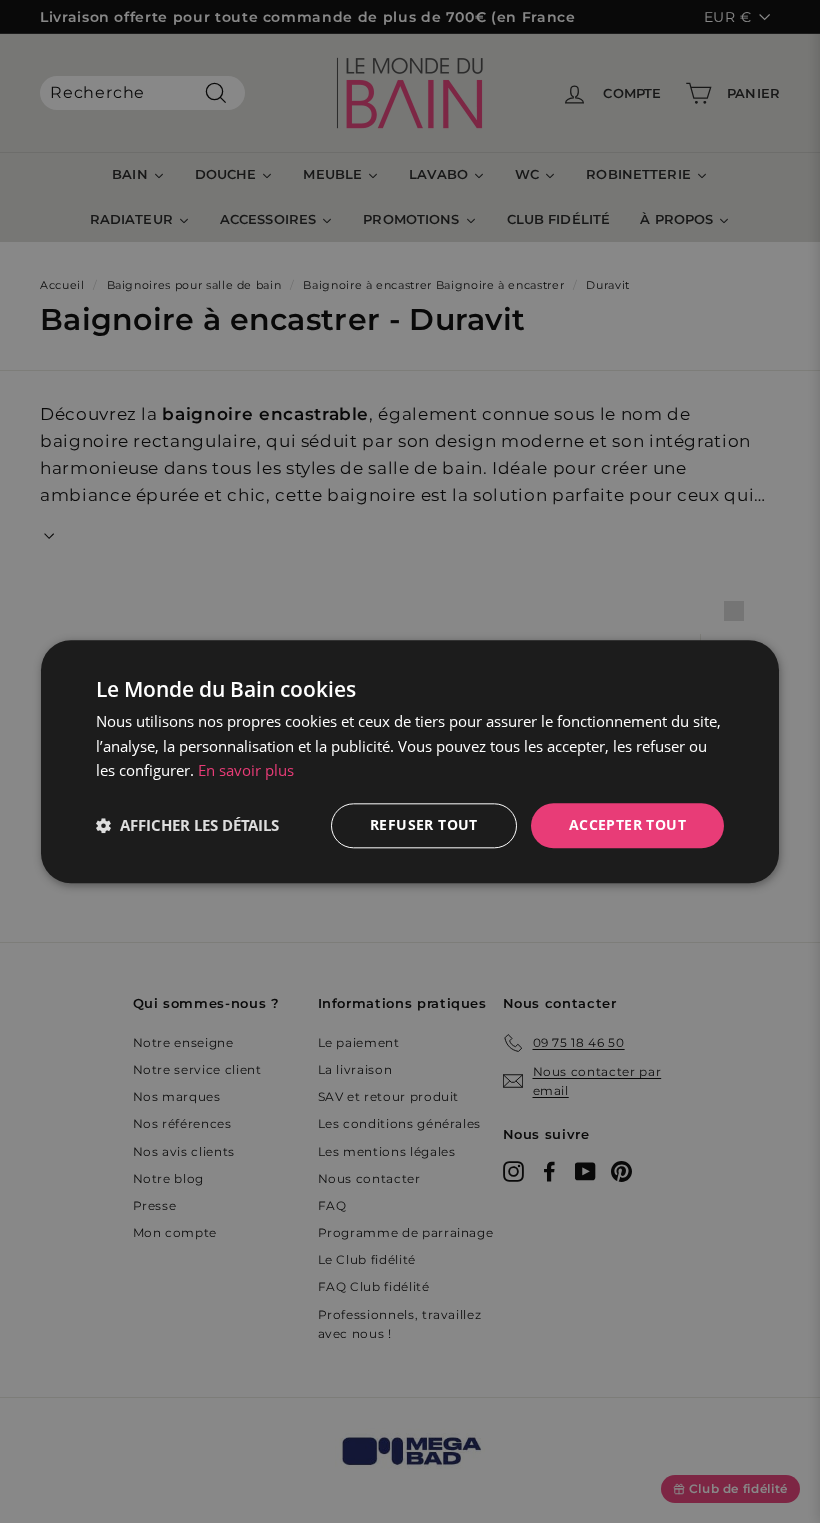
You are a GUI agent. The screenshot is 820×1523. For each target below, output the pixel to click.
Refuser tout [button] (424, 824)
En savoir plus (246, 771)
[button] (187, 826)
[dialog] (410, 761)
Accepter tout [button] (627, 824)
